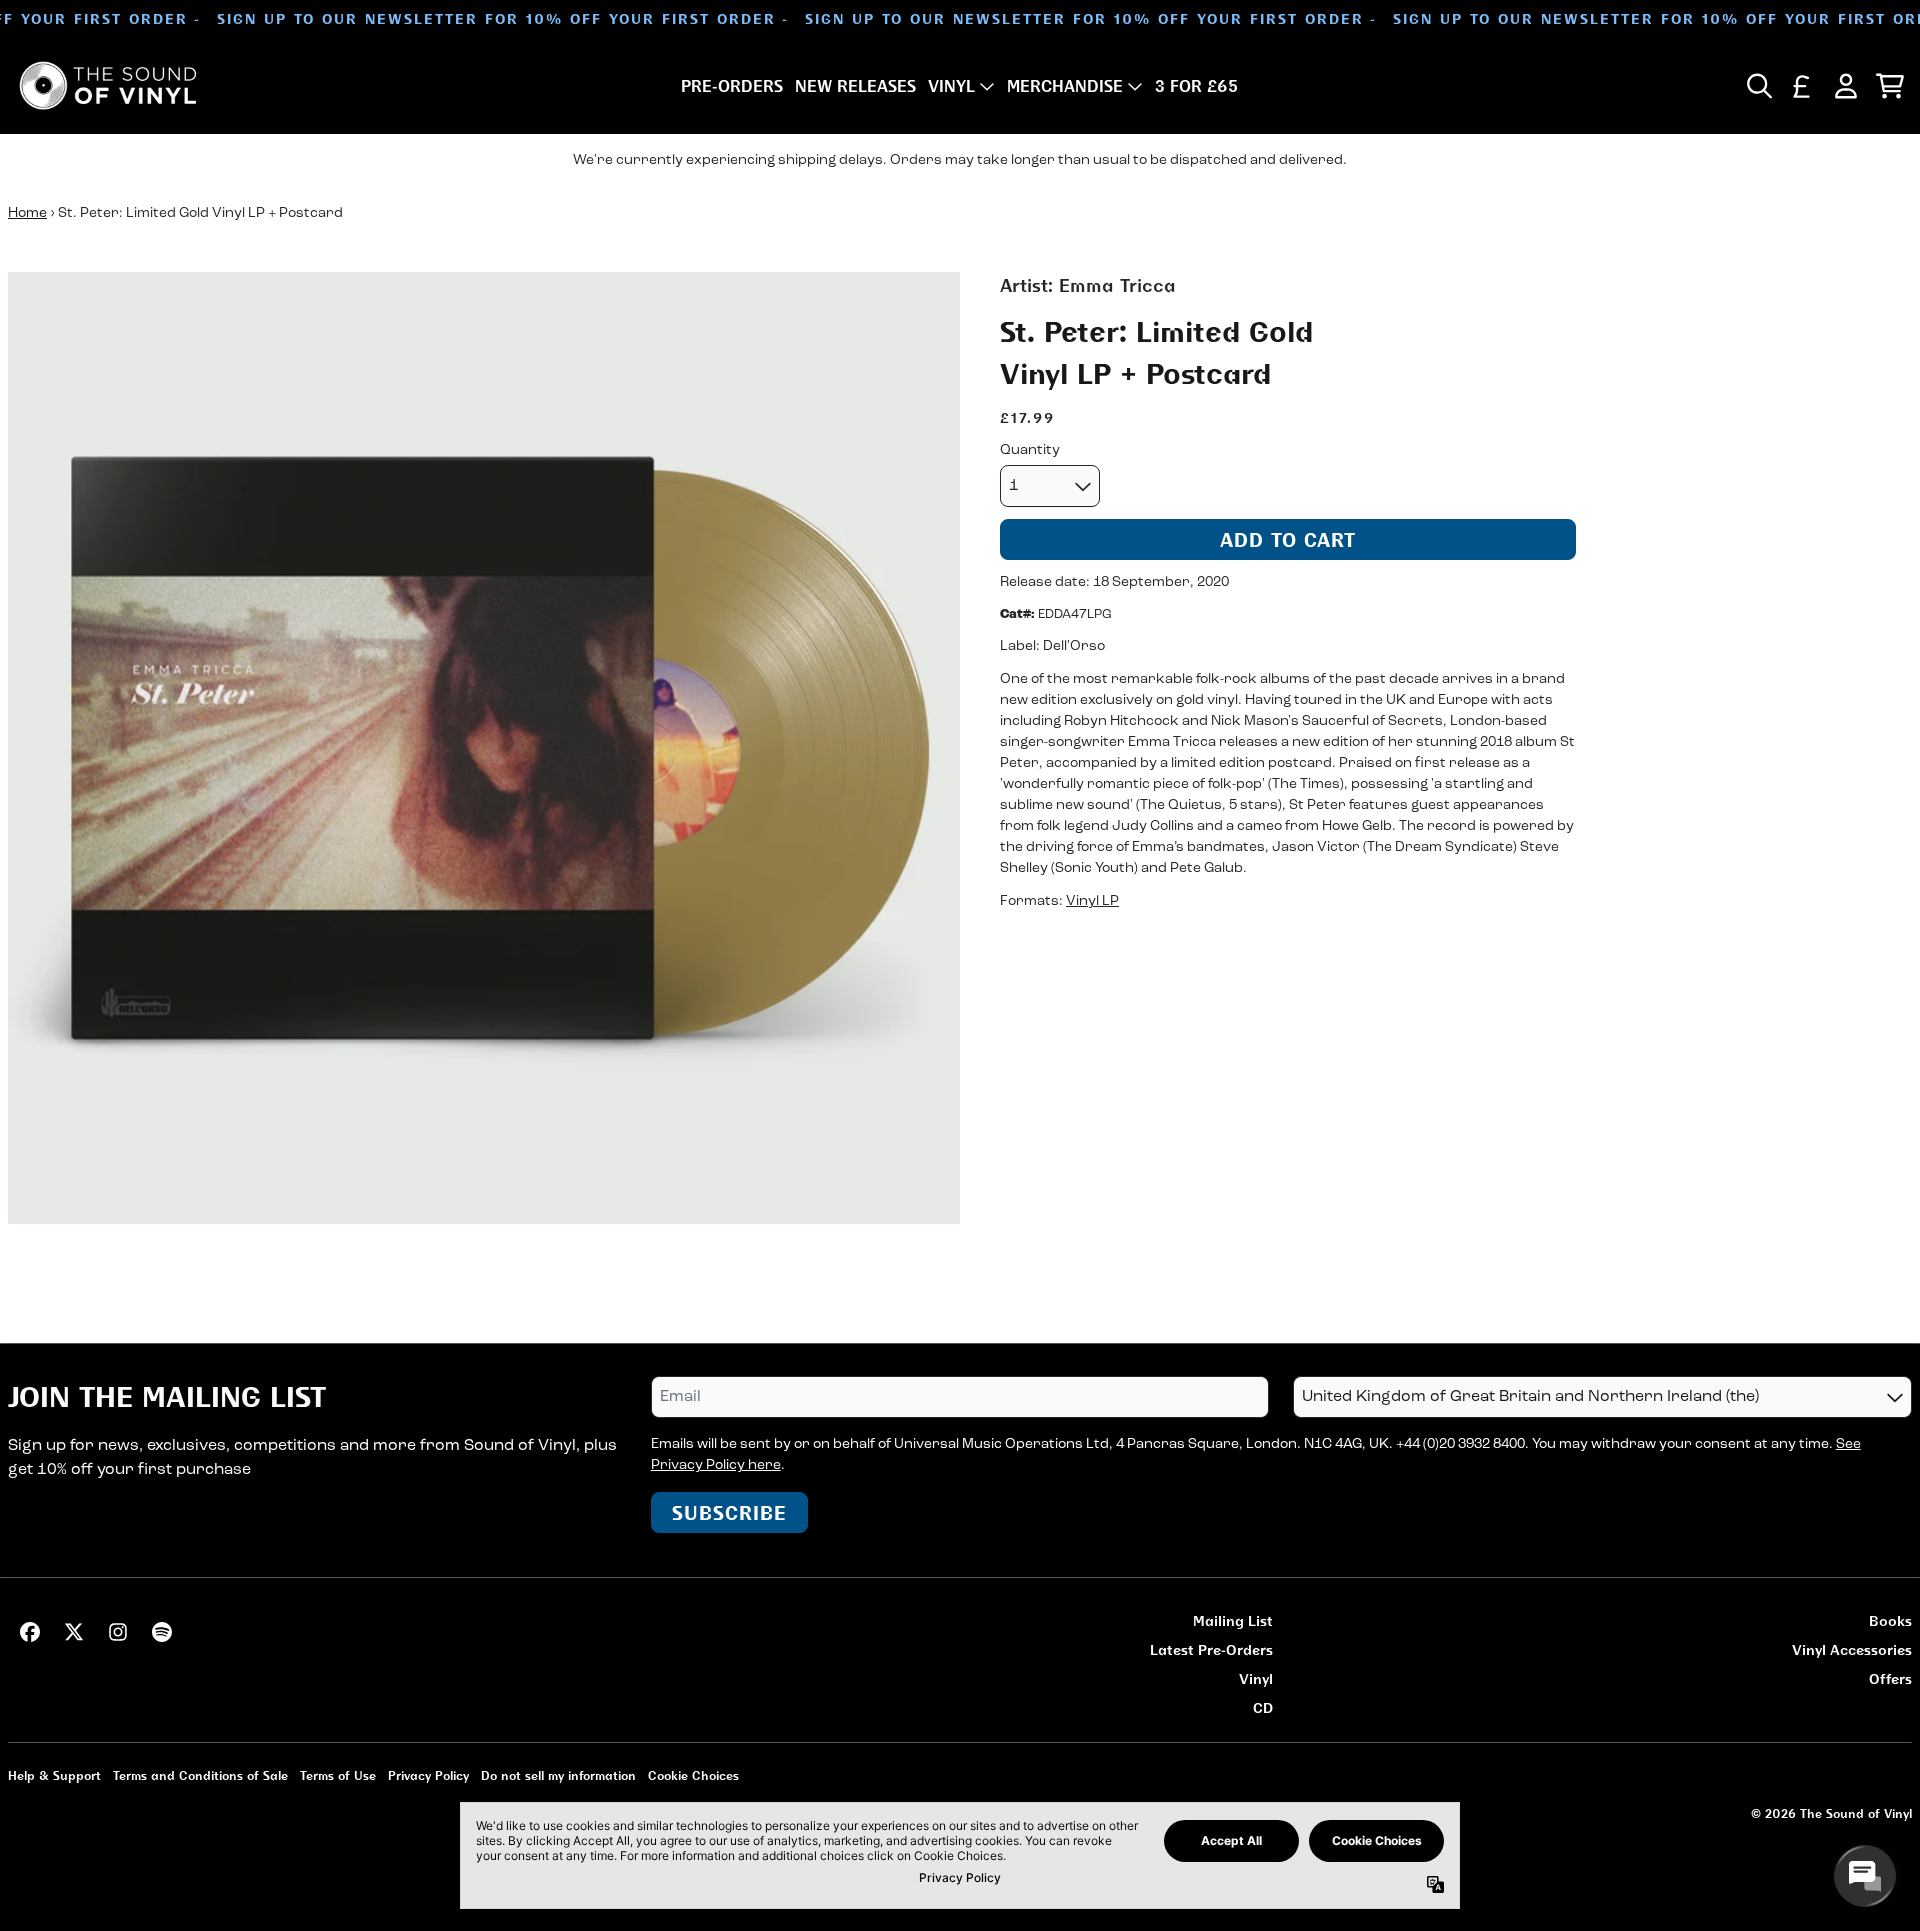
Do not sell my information (558, 1775)
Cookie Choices (693, 1775)
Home (27, 213)
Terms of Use (338, 1775)
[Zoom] (484, 748)
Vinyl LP (1092, 902)
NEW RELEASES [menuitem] (855, 86)
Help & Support (54, 1775)
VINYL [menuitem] (951, 86)
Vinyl (1256, 1678)
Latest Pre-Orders (1211, 1649)
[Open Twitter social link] (74, 1632)
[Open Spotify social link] (162, 1632)
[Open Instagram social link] (118, 1632)
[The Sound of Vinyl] (108, 85)
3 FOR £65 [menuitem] (1196, 86)
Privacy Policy (428, 1775)
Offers (1890, 1678)
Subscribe (729, 1512)
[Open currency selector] (1802, 86)
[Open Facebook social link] (30, 1632)
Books (1890, 1620)
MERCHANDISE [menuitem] (1065, 86)
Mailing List (1233, 1620)
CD (1263, 1707)
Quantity (1030, 450)
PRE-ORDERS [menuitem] (732, 86)
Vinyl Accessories (1852, 1649)
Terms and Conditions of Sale (200, 1775)
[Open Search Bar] (1758, 86)
